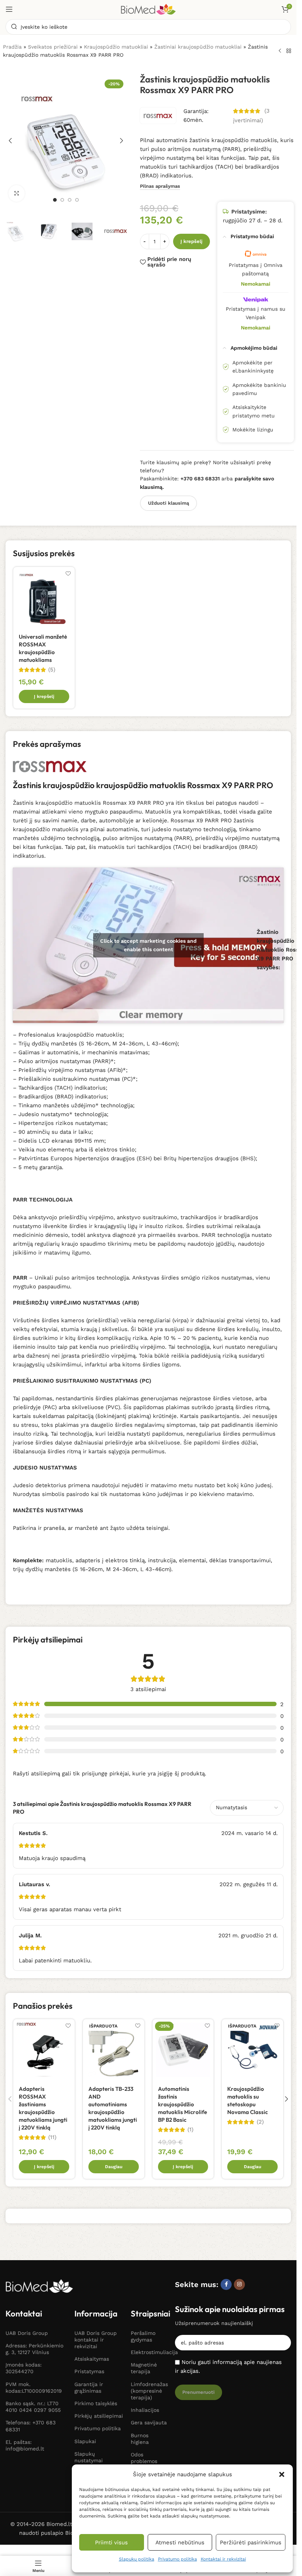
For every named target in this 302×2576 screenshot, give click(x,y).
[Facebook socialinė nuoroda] (226, 2284)
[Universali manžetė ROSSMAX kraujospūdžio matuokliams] (44, 598)
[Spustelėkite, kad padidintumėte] (17, 193)
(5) (52, 670)
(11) (52, 2137)
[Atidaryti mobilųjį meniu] (9, 9)
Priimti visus (111, 2543)
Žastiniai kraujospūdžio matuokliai (198, 47)
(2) (260, 2122)
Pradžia (12, 47)
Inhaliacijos (145, 2410)
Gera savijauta (149, 2423)
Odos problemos (144, 2458)
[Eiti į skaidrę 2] (62, 200)
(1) (190, 2130)
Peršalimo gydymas (143, 2336)
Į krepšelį (192, 241)
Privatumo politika (178, 2559)
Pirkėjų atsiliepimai (99, 2416)
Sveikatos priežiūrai (53, 47)
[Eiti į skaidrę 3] (70, 200)
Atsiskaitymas (92, 2359)
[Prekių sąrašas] (289, 51)
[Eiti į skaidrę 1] (55, 200)
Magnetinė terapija (144, 2368)
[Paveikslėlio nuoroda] (39, 2286)
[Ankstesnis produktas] (280, 51)
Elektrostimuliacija (149, 2352)
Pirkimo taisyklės (96, 2403)
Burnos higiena (140, 2439)
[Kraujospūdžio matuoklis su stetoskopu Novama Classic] (252, 2050)
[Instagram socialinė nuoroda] (239, 2284)
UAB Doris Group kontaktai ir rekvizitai (96, 2340)
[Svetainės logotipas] (148, 9)
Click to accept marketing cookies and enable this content (148, 945)
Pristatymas (89, 2371)
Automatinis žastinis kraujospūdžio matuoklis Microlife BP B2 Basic (182, 2104)
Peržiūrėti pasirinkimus (251, 2543)
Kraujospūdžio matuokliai (116, 47)
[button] (282, 2474)
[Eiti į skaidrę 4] (77, 200)
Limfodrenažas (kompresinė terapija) (149, 2391)
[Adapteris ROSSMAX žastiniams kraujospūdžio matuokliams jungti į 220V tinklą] (44, 2050)
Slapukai (85, 2441)
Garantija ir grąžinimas (89, 2388)
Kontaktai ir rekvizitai (223, 2559)
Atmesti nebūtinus (180, 2543)
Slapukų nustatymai (89, 2457)
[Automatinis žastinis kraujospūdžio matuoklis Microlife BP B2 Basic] (183, 2050)
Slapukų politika (137, 2559)
